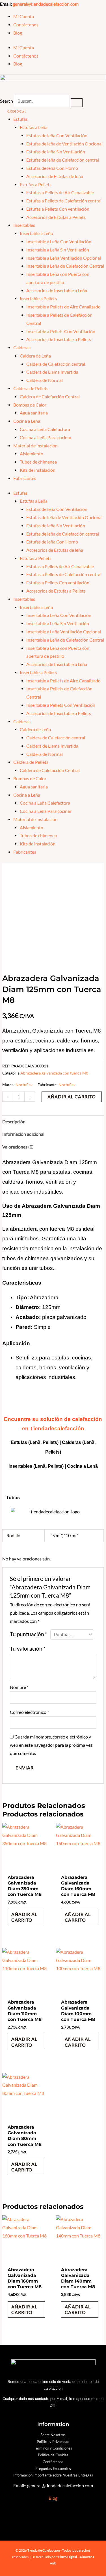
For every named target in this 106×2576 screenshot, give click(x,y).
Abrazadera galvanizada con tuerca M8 (54, 1073)
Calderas (22, 348)
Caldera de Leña (35, 356)
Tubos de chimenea (38, 462)
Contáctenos (26, 25)
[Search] (77, 103)
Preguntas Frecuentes (53, 2469)
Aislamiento (32, 454)
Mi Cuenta (24, 16)
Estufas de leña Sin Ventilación (56, 152)
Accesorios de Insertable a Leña (57, 291)
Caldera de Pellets (31, 388)
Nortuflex (24, 1085)
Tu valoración (28, 1649)
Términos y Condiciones (53, 2448)
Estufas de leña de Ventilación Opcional (64, 144)
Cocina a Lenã (82, 1466)
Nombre (19, 1687)
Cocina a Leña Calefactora (45, 429)
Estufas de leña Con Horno (52, 168)
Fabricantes (25, 478)
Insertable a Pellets (38, 299)
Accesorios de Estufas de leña (55, 176)
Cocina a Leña (27, 421)
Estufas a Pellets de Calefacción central (64, 201)
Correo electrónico (29, 1712)
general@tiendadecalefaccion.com (46, 4)
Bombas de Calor (30, 405)
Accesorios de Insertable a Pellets (59, 339)
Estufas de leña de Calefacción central (63, 160)
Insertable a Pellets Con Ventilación (61, 331)
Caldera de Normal (45, 380)
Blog (18, 33)
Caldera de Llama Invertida (52, 372)
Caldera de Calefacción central (56, 364)
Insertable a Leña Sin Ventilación (58, 250)
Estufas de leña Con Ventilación (57, 136)
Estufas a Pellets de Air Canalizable (60, 193)
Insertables (24, 225)
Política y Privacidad (53, 2442)
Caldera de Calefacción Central (50, 397)
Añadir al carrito (72, 1097)
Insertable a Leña (36, 233)
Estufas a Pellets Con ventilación (58, 209)
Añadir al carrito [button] (24, 1917)
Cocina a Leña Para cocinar (46, 437)
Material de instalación (35, 446)
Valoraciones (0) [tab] (18, 1147)
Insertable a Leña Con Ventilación (59, 242)
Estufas (20, 119)
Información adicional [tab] (23, 1134)
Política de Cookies (53, 2455)
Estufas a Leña (34, 127)
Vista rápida (26, 1866)
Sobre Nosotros (53, 2435)
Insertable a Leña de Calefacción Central (65, 266)
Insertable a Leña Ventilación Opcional (64, 258)
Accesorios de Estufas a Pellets (56, 217)
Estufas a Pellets (36, 185)
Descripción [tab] (14, 1122)
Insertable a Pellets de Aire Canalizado (63, 307)
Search (7, 101)
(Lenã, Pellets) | (50, 1466)
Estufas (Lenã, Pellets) (35, 1442)
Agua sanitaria (34, 413)
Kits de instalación (38, 470)
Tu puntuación (29, 1634)
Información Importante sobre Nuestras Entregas (53, 2475)
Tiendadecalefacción (57, 1428)
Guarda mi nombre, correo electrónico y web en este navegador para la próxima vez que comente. (51, 1745)
